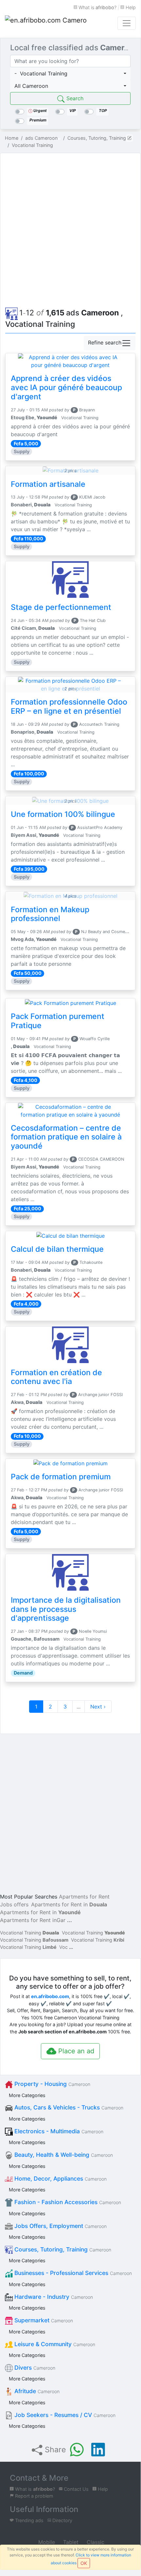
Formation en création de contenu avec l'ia (56, 1377)
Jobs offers (14, 1904)
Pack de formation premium (61, 1477)
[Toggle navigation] (127, 23)
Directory (62, 2520)
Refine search (105, 343)
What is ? (97, 7)
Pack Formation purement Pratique (58, 1021)
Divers (34, 2368)
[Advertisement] (70, 229)
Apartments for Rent (84, 1897)
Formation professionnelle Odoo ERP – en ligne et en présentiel (69, 707)
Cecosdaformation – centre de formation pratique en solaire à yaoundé (66, 1137)
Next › (98, 1707)
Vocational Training (30, 1933)
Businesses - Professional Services (72, 2273)
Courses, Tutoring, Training (62, 2249)
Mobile (46, 2542)
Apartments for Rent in (69, 1904)
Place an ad (75, 2051)
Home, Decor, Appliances (60, 2178)
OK (84, 2563)
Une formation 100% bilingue (63, 814)
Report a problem (34, 2496)
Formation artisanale (48, 484)
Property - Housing (52, 2084)
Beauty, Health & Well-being (63, 2155)
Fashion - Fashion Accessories (67, 2202)
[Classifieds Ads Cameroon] (46, 23)
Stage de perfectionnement (61, 607)
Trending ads (29, 2520)
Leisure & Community (54, 2344)
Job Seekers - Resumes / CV (64, 2415)
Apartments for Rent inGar (33, 1920)
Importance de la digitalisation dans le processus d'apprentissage (66, 1609)
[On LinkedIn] (98, 2450)
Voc (63, 1947)
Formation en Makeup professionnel (50, 914)
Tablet (70, 2542)
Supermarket (43, 2320)
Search (74, 98)
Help (130, 7)
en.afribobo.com (50, 1996)
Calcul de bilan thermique (57, 1249)
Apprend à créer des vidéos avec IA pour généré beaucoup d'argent (66, 388)
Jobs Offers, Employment (60, 2226)
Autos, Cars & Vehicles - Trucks (68, 2107)
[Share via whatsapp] (77, 2450)
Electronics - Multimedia (58, 2131)
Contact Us (76, 2489)
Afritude (36, 2391)
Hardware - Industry (53, 2297)
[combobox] (70, 73)
